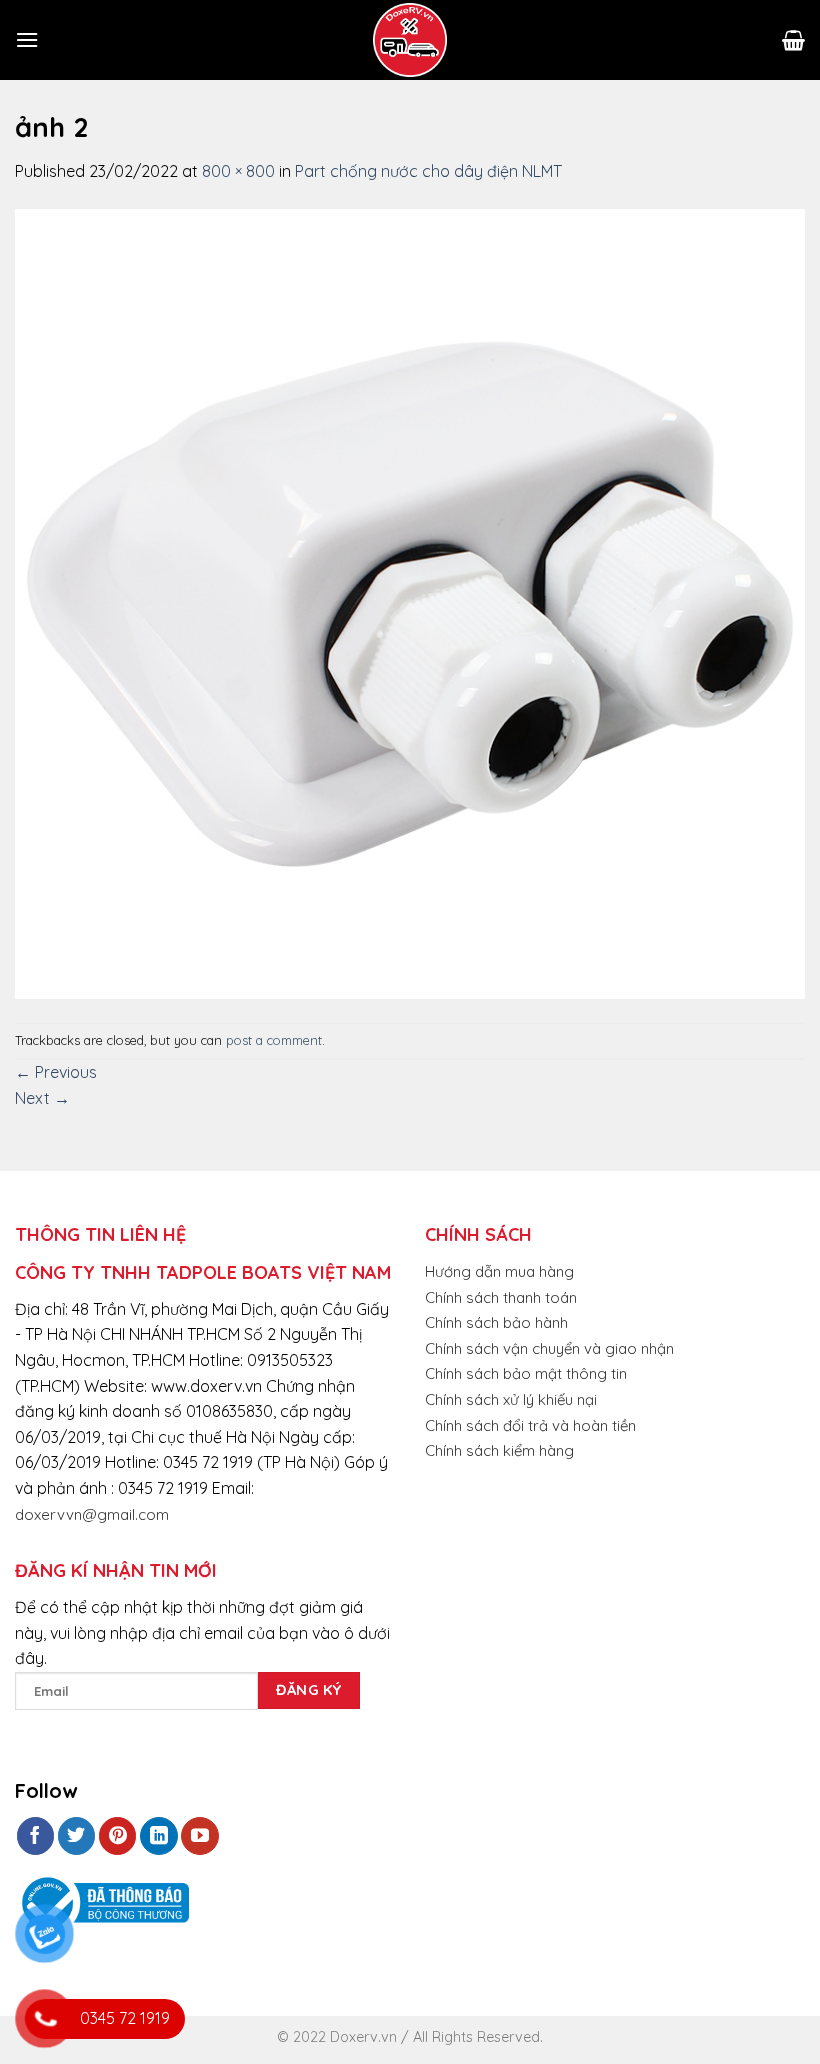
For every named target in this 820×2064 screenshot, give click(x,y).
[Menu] (27, 39)
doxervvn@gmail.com (92, 1514)
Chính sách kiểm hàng (499, 1450)
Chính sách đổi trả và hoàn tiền (530, 1425)
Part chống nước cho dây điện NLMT (428, 171)
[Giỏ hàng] (793, 40)
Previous (56, 1072)
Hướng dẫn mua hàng (499, 1271)
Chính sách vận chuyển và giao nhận (549, 1348)
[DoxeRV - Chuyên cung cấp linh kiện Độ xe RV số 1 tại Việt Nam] (410, 40)
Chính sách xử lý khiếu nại (511, 1399)
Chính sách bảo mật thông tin (526, 1373)
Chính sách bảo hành (496, 1322)
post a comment (274, 1040)
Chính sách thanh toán (501, 1297)
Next (42, 1098)
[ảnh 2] (410, 602)
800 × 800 (238, 171)
